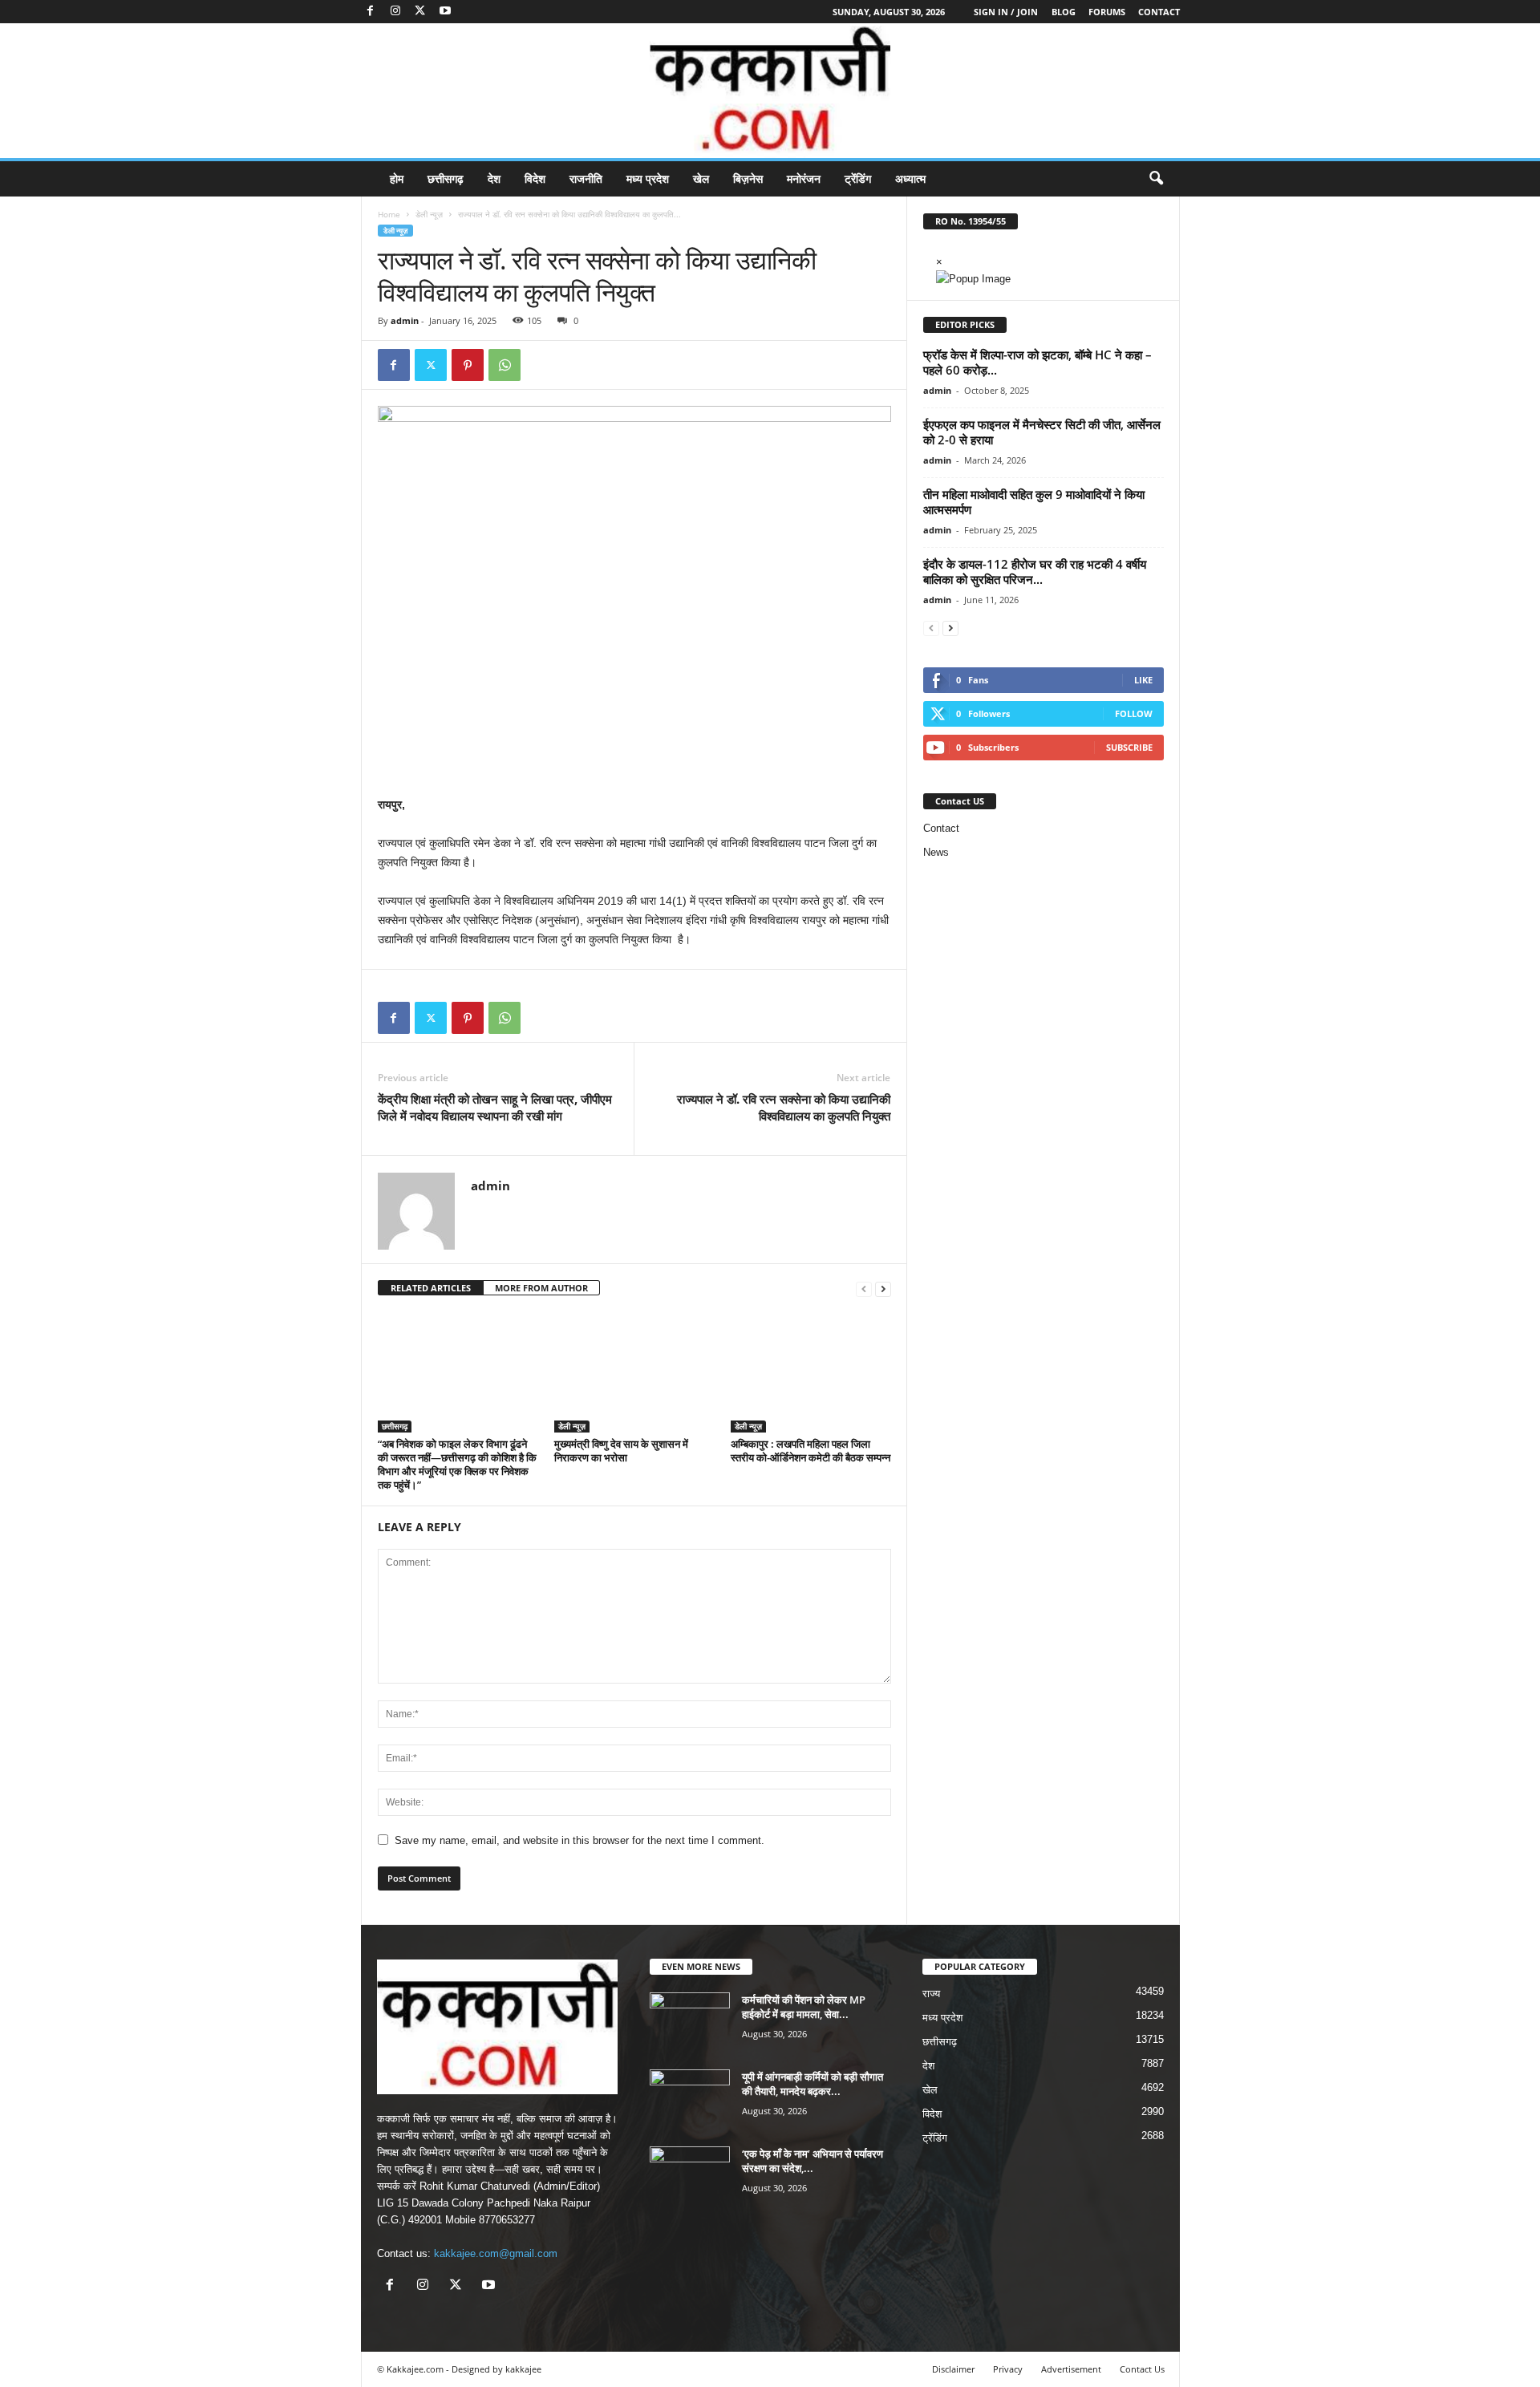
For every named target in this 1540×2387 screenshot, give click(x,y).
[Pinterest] (468, 365)
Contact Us (1142, 2369)
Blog (1064, 12)
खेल (701, 178)
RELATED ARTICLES (431, 1288)
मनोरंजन (804, 178)
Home (389, 214)
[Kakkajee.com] (770, 91)
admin (405, 320)
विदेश (535, 178)
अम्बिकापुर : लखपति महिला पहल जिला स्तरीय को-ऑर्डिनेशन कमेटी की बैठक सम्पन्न (811, 1451)
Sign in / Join (1006, 12)
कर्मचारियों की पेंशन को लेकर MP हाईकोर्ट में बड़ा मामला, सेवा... (804, 2007)
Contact (1159, 12)
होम (397, 178)
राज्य (931, 1994)
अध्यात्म (910, 178)
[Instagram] (395, 12)
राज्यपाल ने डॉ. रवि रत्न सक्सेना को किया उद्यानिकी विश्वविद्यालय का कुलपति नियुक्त (784, 1107)
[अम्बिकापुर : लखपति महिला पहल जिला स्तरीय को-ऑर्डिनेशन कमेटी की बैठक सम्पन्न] (811, 1372)
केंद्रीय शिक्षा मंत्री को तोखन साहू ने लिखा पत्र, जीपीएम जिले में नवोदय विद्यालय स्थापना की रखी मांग (495, 1107)
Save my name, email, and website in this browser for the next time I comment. (580, 1840)
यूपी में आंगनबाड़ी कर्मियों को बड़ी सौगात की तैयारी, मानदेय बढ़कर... (813, 2084)
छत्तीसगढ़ (446, 178)
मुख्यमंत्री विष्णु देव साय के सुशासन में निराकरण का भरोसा (621, 1451)
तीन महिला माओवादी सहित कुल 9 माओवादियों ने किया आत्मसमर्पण (1034, 502)
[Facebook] (371, 12)
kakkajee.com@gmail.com (496, 2253)
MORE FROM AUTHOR (541, 1288)
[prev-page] (864, 1289)
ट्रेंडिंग (858, 178)
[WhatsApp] (505, 365)
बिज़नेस (748, 178)
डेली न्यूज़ (429, 214)
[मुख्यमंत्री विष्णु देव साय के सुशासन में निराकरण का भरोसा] (634, 1372)
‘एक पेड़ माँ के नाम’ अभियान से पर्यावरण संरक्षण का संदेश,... (813, 2161)
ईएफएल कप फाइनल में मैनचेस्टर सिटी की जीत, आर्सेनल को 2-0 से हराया (1042, 432)
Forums (1107, 12)
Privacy (1008, 2369)
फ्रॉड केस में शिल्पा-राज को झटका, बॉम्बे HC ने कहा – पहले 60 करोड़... (1037, 362)
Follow (1134, 713)
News (936, 852)
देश (494, 178)
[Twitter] (420, 12)
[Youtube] (445, 12)
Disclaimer (953, 2369)
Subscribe (1129, 747)
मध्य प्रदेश (648, 178)
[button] (1156, 179)
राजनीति (586, 178)
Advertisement (1071, 2369)
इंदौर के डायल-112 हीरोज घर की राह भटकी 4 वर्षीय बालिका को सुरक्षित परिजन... (1035, 571)
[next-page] (883, 1289)
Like (1143, 680)
